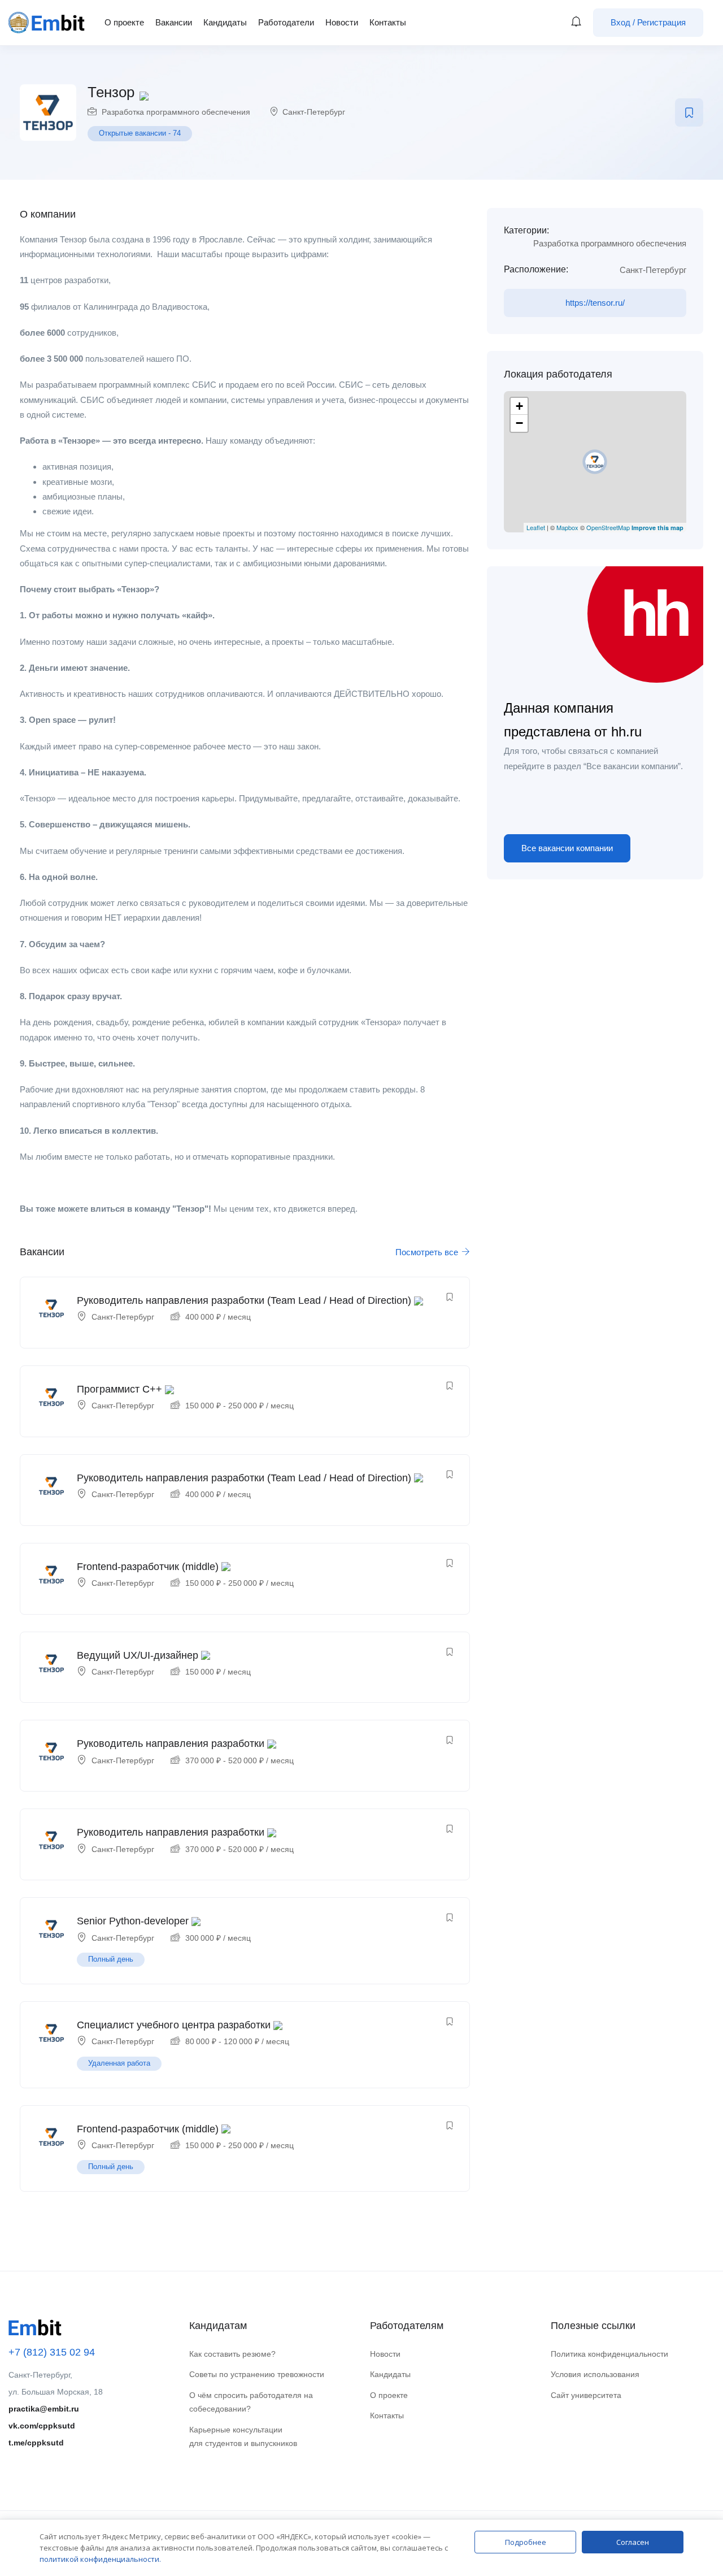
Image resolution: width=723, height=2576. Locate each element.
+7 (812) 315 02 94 (52, 2352)
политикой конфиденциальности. (100, 2559)
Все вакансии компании (567, 848)
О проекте (124, 22)
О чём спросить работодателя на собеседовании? (251, 2402)
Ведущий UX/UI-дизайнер (138, 1655)
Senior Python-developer (133, 1921)
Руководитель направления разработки (171, 1744)
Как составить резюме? (232, 2354)
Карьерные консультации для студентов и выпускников (243, 2437)
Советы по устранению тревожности (257, 2374)
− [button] (519, 423)
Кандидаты (225, 22)
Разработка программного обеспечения (176, 112)
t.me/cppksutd (36, 2443)
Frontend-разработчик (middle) (148, 1567)
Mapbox (567, 527)
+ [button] (519, 406)
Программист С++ (119, 1389)
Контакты (388, 22)
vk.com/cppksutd (42, 2426)
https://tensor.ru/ (595, 303)
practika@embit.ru (44, 2409)
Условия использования (595, 2374)
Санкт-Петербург (314, 112)
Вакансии (174, 22)
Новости (342, 22)
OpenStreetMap (608, 527)
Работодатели (286, 22)
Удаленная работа (119, 2063)
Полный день (111, 1959)
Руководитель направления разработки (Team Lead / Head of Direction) (244, 1300)
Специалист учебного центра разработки (174, 2025)
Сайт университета (586, 2395)
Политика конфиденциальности (609, 2354)
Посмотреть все (428, 1252)
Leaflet (536, 527)
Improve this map (657, 528)
